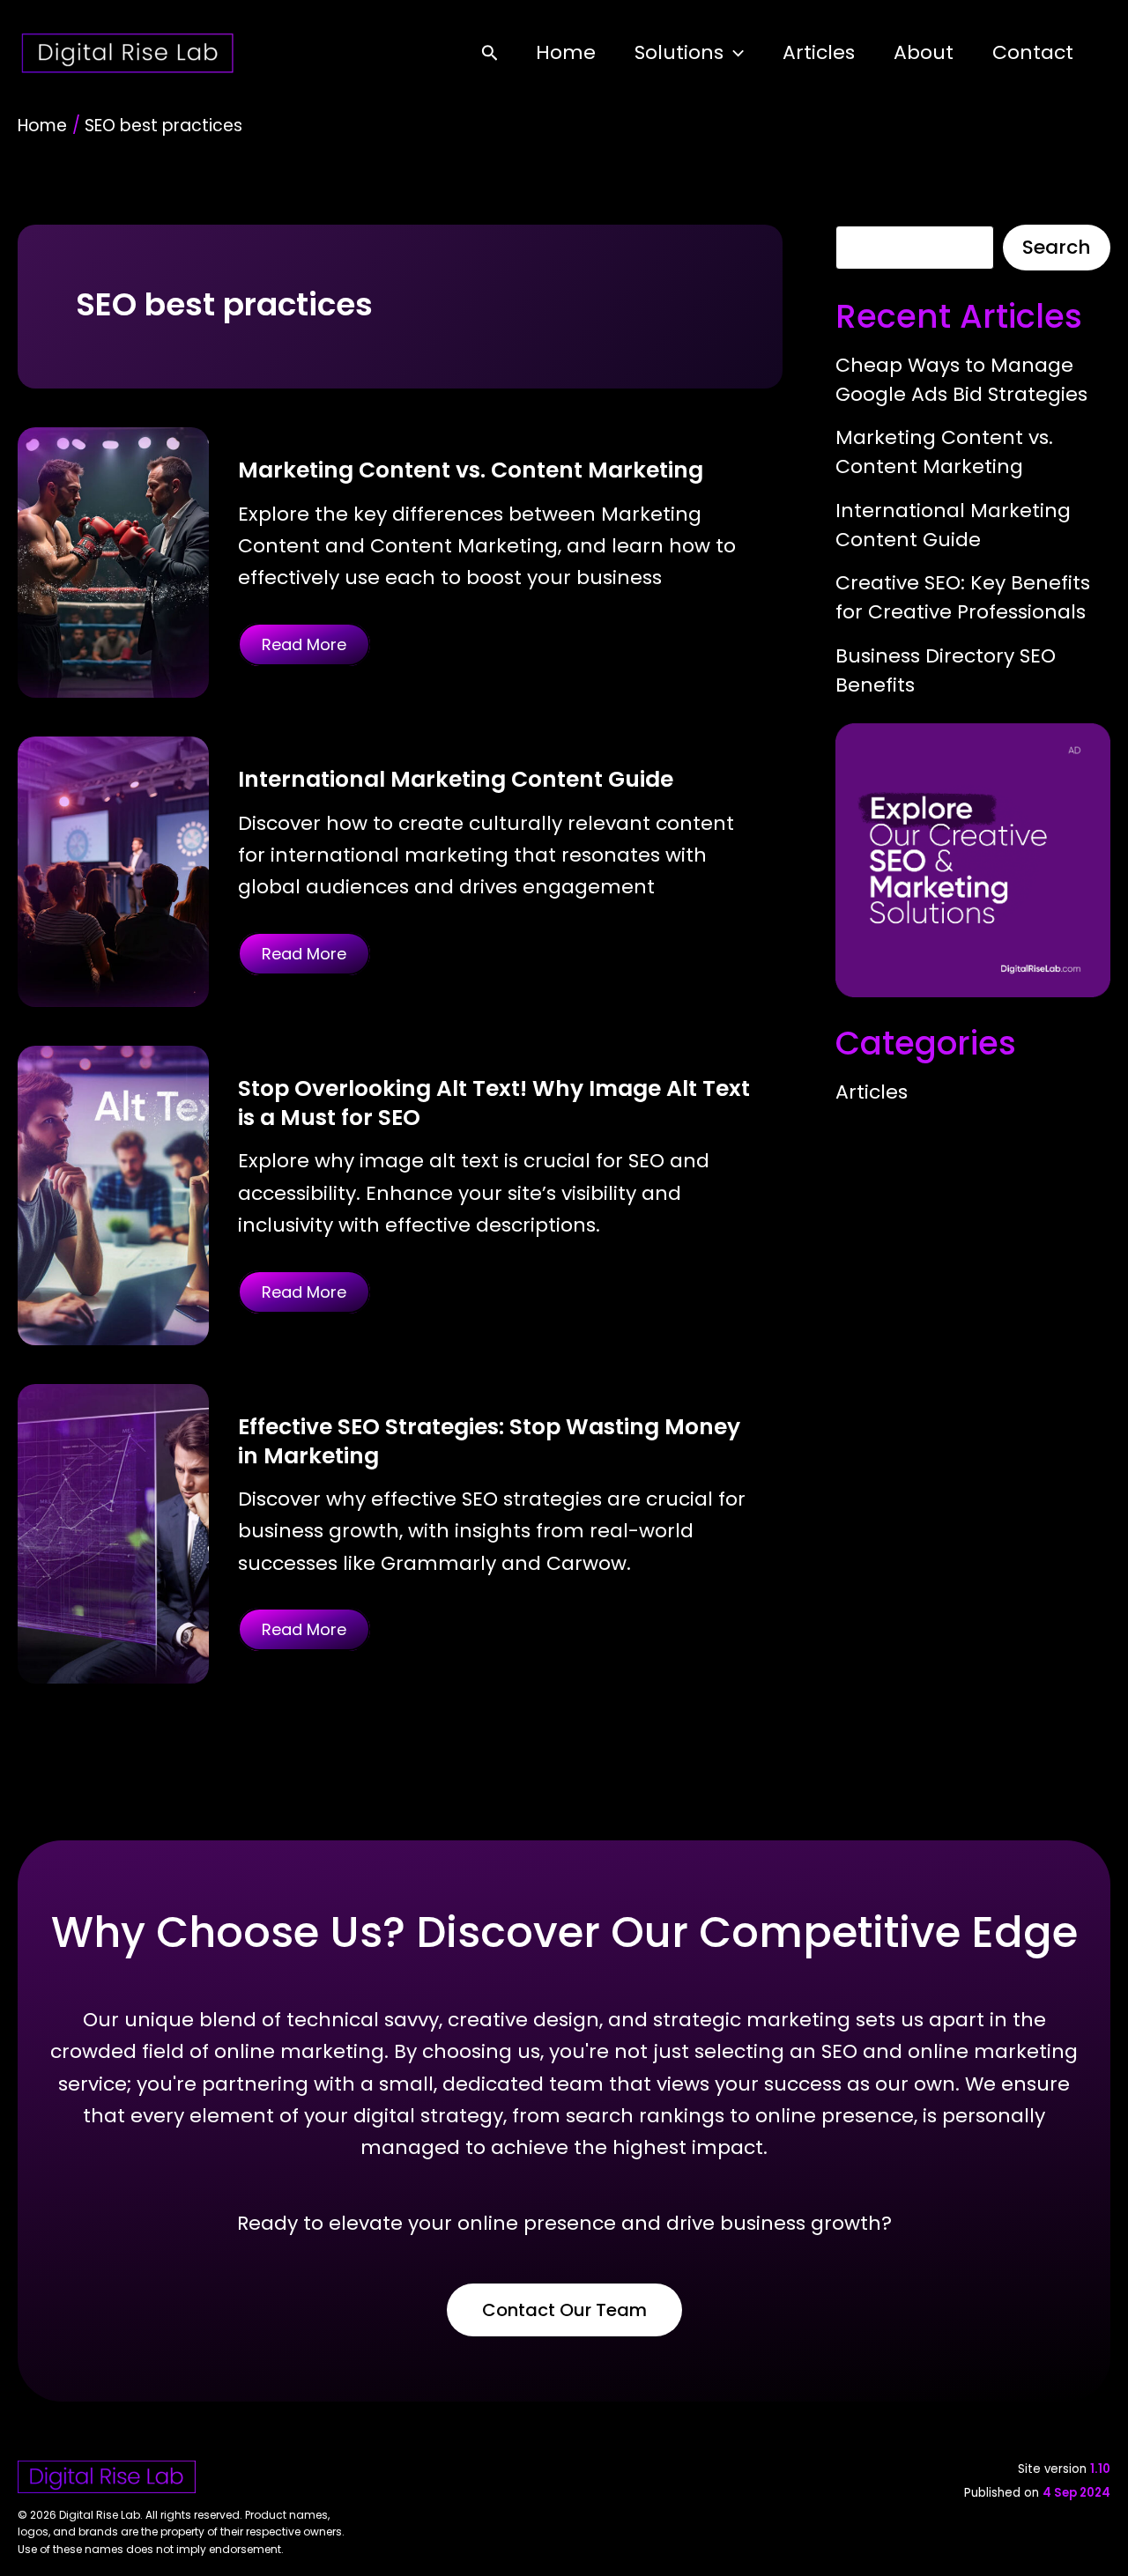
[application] (734, 52)
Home (566, 52)
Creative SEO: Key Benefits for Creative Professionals (963, 597)
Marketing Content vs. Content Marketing (471, 470)
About (924, 52)
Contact (1033, 52)
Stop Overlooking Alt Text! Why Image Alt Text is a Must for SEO (494, 1103)
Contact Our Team (564, 2310)
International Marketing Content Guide (456, 779)
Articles (819, 52)
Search (1057, 247)
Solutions (679, 52)
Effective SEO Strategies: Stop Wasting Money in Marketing (489, 1441)
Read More (304, 644)
